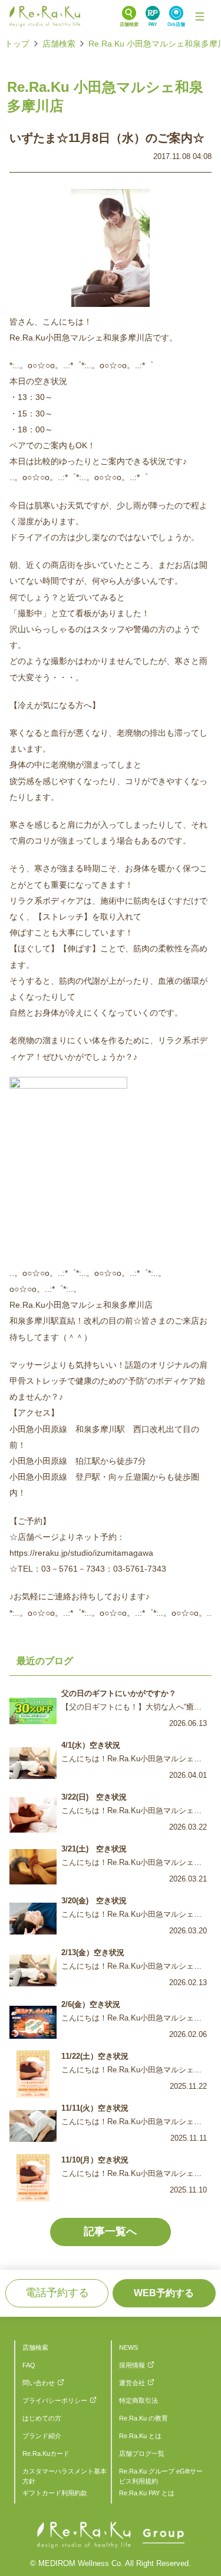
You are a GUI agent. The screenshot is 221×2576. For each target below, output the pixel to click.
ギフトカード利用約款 (55, 2493)
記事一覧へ (110, 2231)
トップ (17, 44)
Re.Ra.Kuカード (46, 2453)
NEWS (128, 2347)
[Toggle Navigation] (200, 16)
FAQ (29, 2365)
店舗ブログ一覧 (142, 2453)
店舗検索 (59, 44)
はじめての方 (42, 2418)
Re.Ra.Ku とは (140, 2436)
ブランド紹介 (42, 2436)
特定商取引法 (138, 2400)
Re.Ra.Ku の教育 (144, 2418)
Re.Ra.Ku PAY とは (147, 2493)
